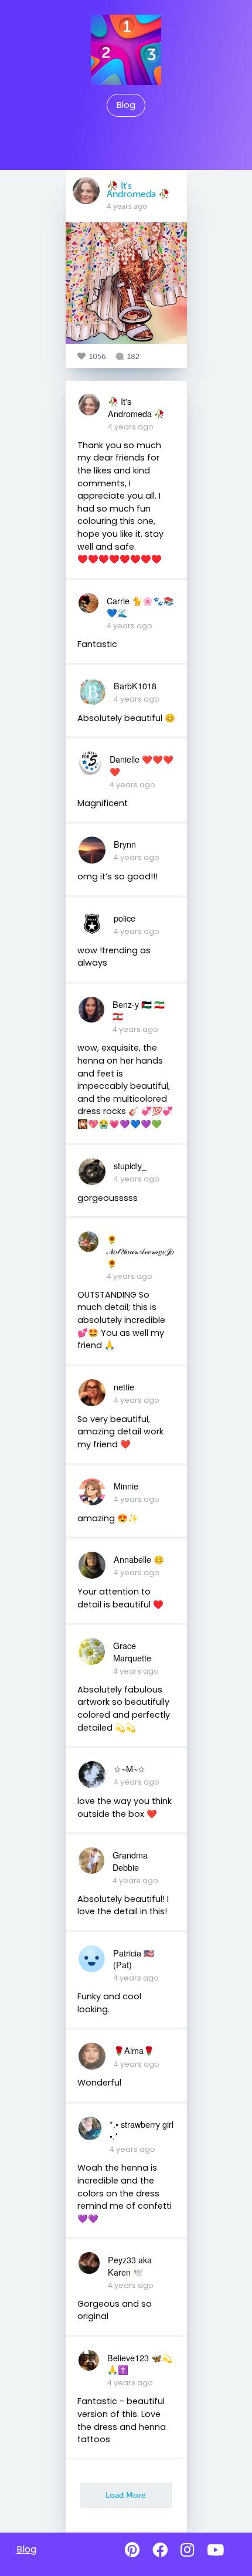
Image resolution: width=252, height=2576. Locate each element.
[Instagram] (187, 2550)
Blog (126, 105)
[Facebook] (160, 2550)
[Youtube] (215, 2550)
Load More (126, 2495)
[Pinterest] (132, 2550)
